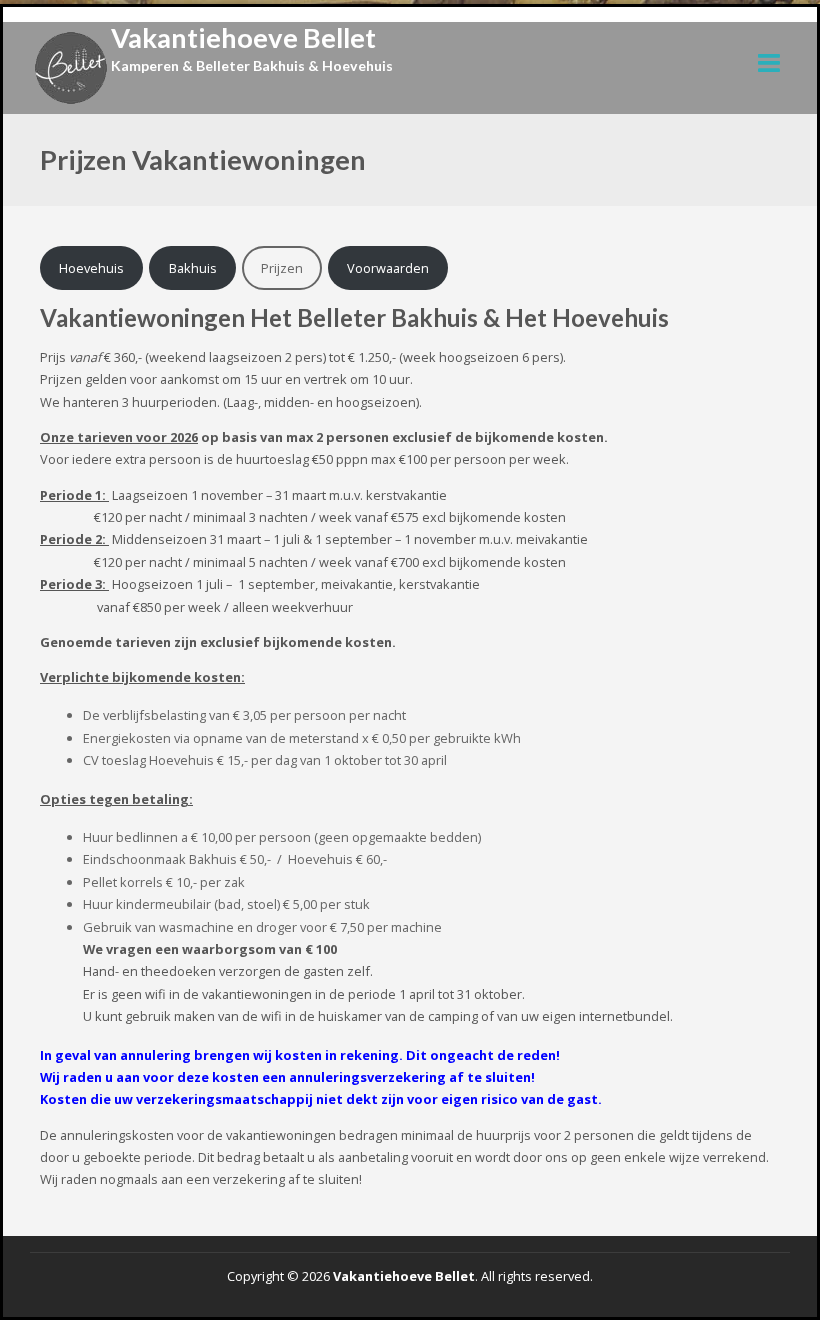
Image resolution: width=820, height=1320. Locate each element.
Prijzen (282, 268)
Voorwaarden (388, 268)
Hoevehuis (91, 268)
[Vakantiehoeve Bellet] (71, 68)
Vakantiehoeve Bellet (243, 37)
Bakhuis (193, 268)
